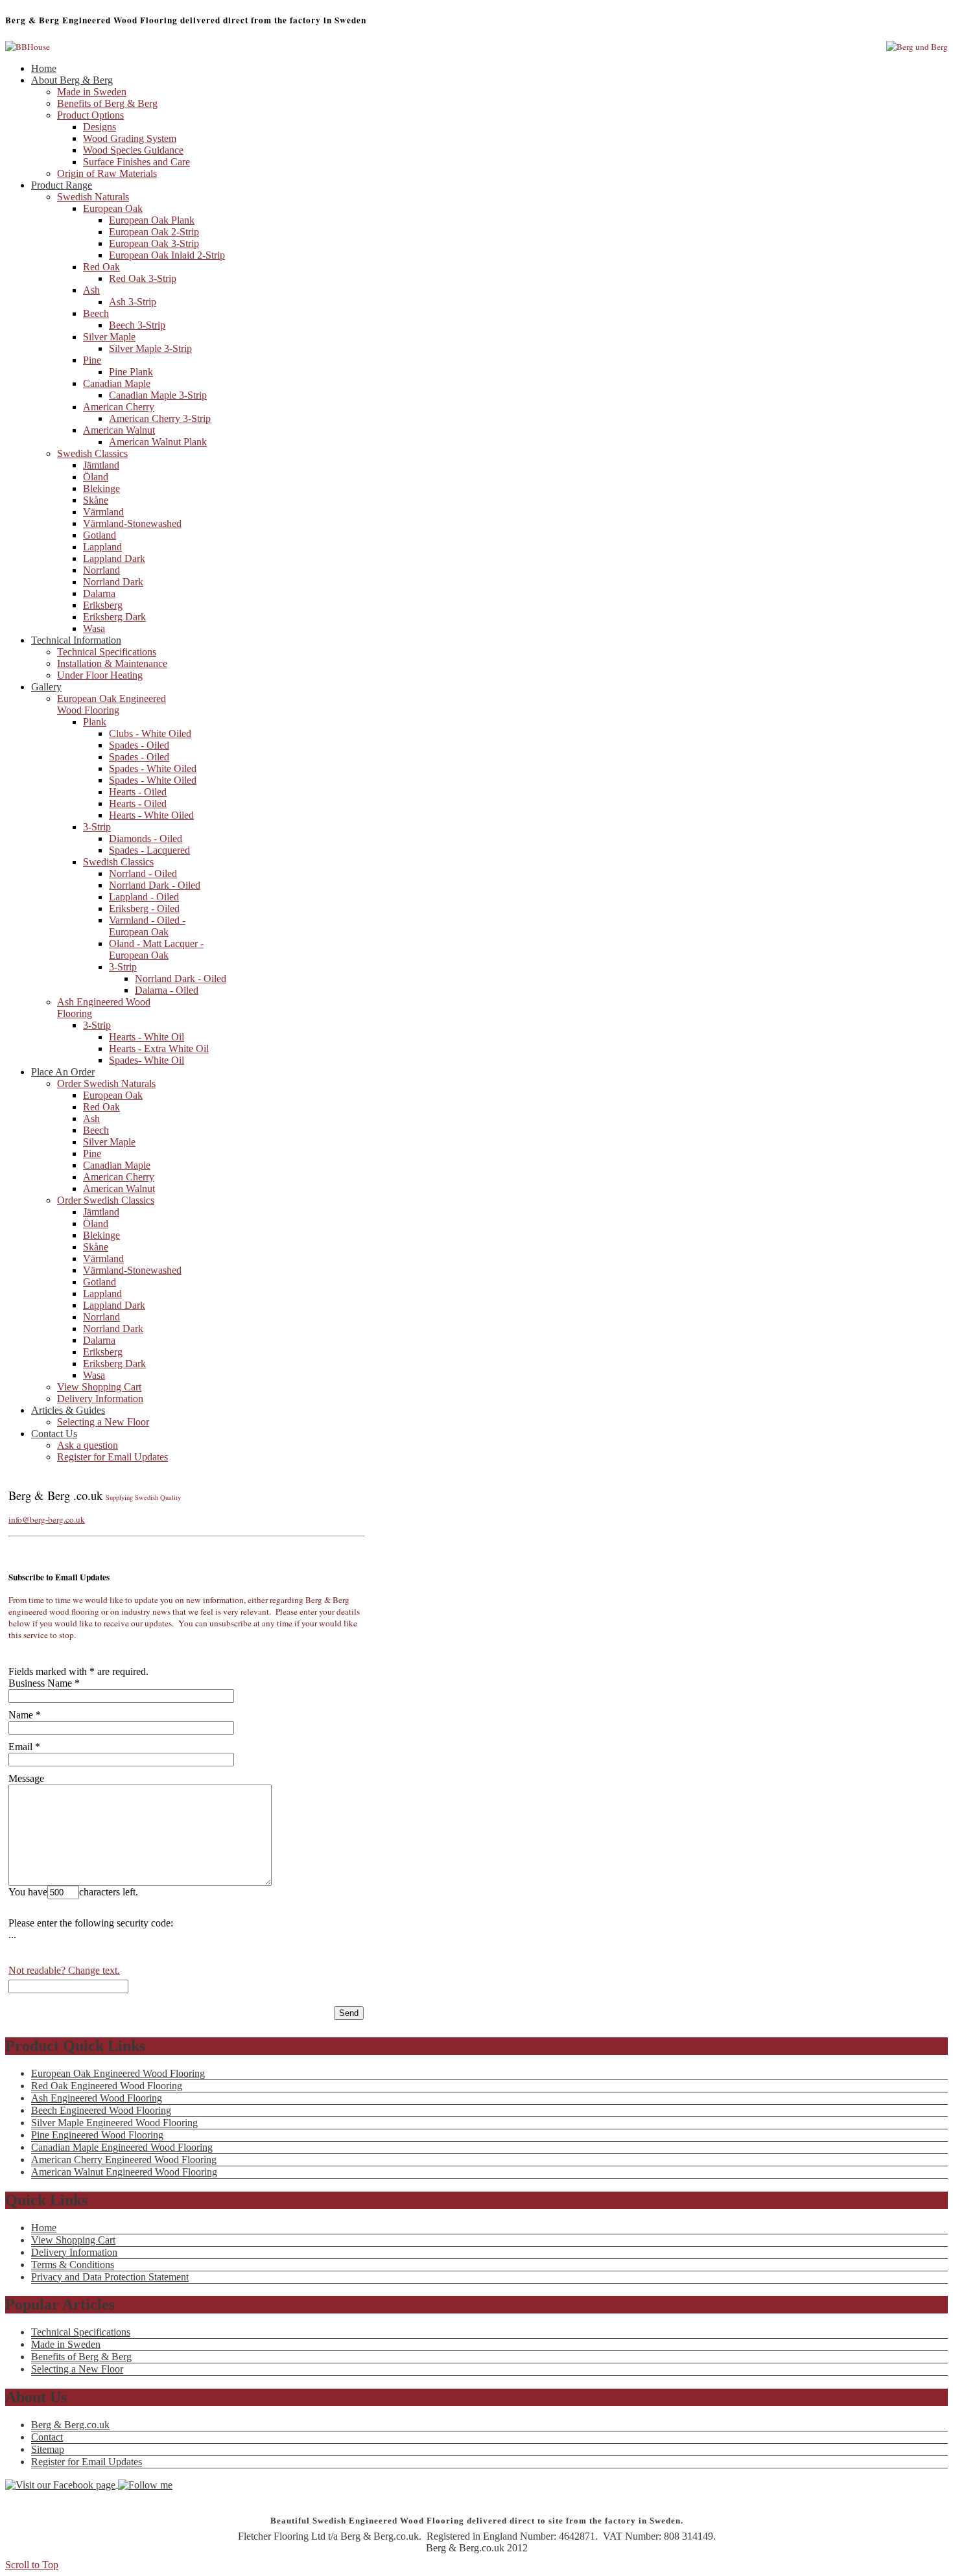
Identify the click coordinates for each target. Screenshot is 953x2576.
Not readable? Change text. (64, 1970)
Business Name (40, 1683)
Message (26, 1778)
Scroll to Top (32, 2565)
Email (20, 1747)
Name (21, 1715)
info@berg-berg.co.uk (47, 1519)
